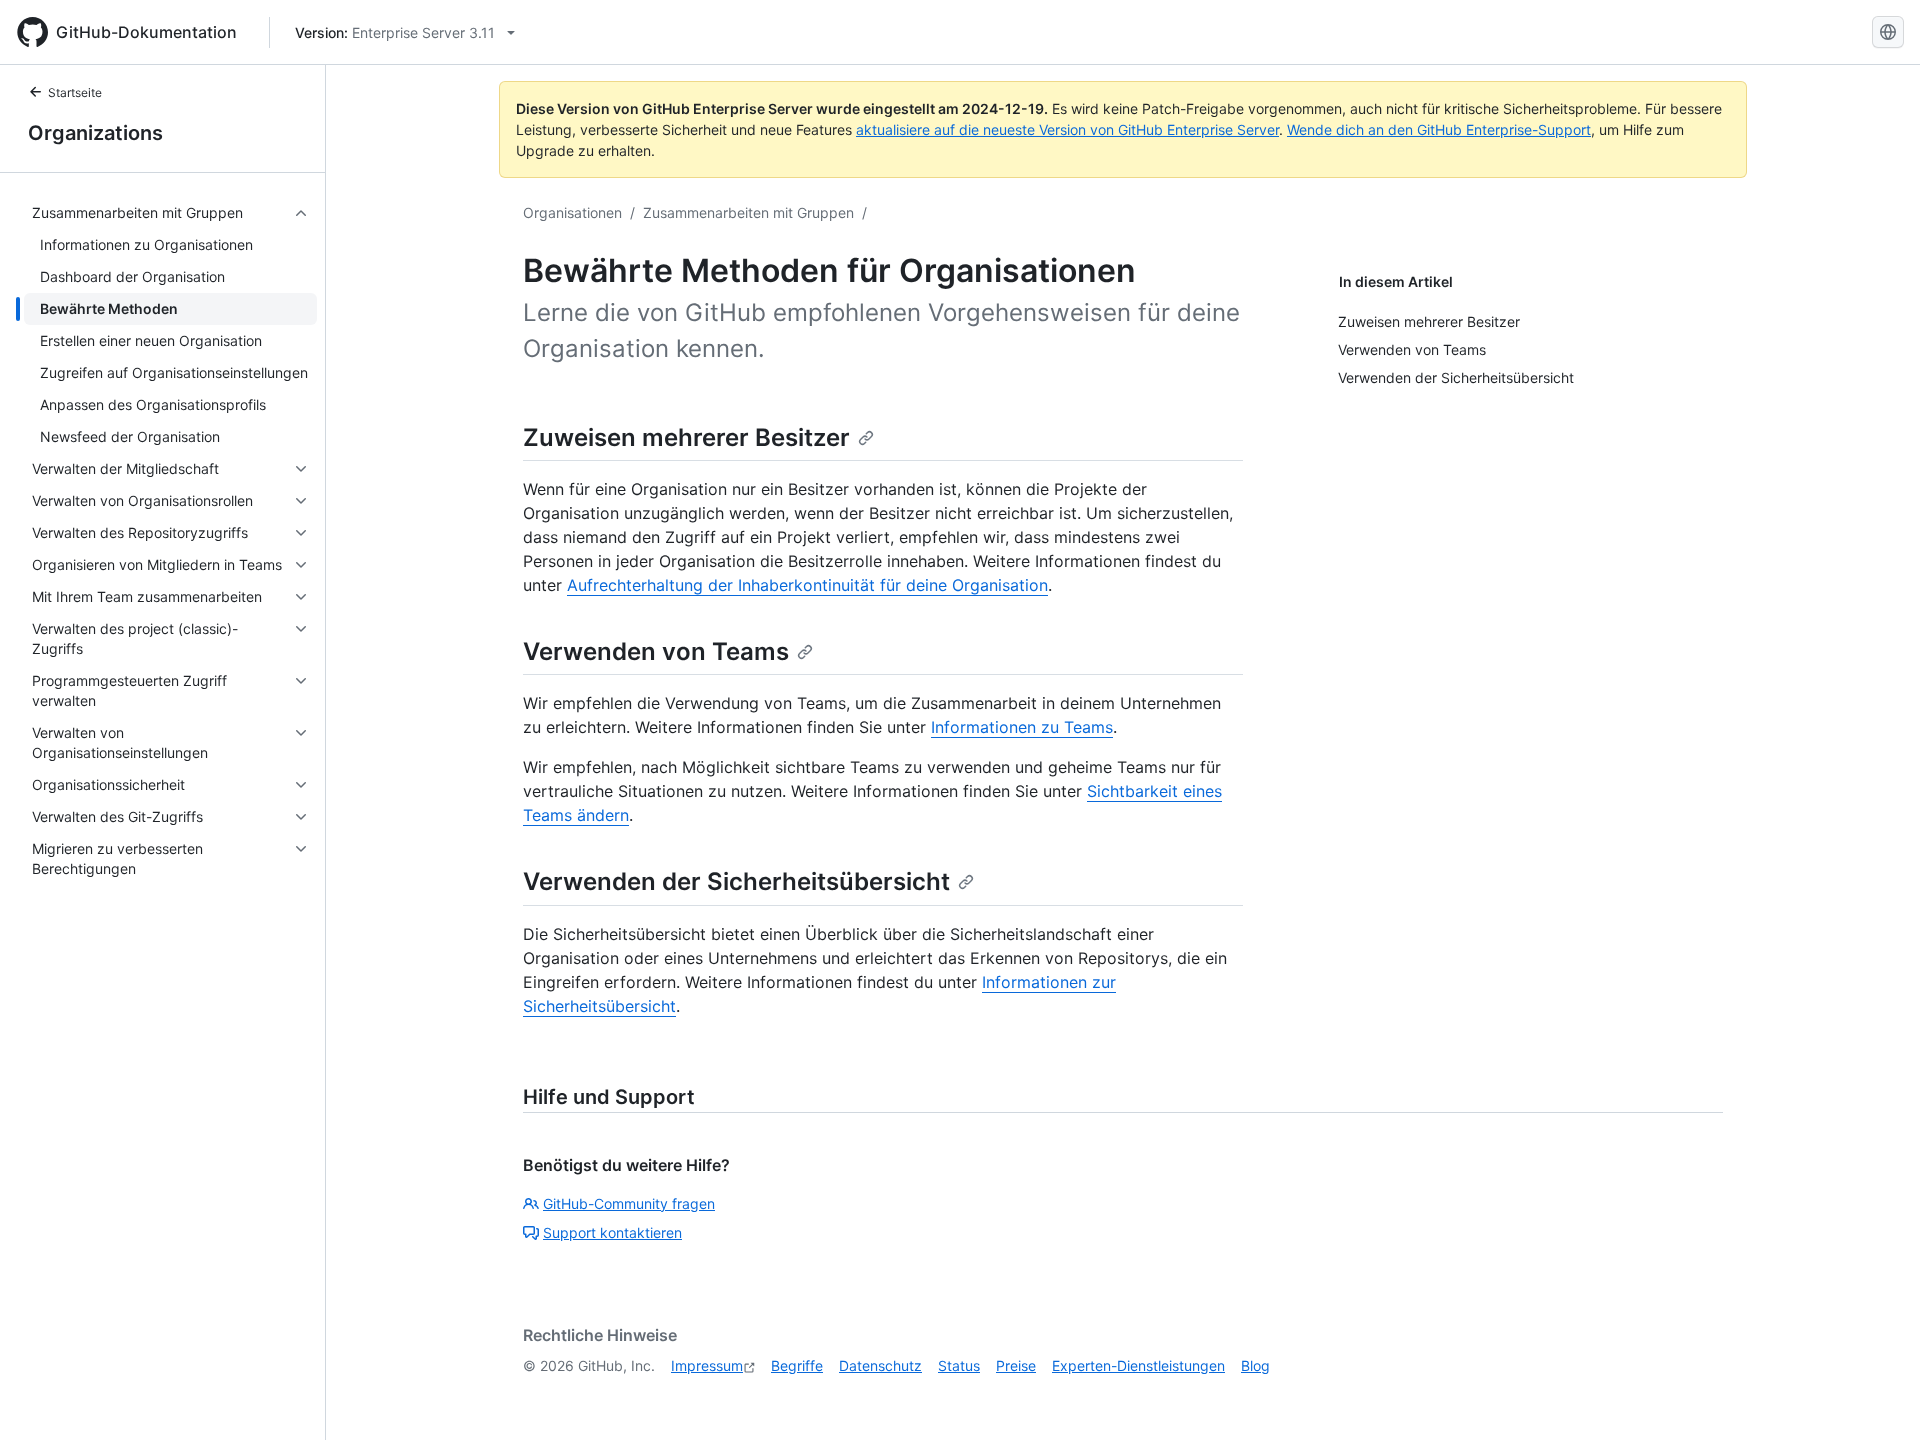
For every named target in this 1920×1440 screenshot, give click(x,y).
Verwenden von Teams (656, 651)
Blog (1255, 1365)
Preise (1016, 1365)
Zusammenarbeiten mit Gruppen (748, 212)
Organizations (95, 133)
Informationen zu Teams (1022, 727)
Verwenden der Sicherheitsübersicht (736, 881)
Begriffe (797, 1365)
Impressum (707, 1365)
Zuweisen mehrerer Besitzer (686, 437)
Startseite (75, 92)
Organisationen (572, 212)
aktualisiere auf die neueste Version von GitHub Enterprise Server (1067, 129)
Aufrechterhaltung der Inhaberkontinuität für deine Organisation (807, 585)
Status (959, 1365)
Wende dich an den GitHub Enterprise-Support (1439, 129)
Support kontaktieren (612, 1232)
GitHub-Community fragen (629, 1203)
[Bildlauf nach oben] (1876, 1396)
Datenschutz (880, 1365)
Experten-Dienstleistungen (1138, 1365)
